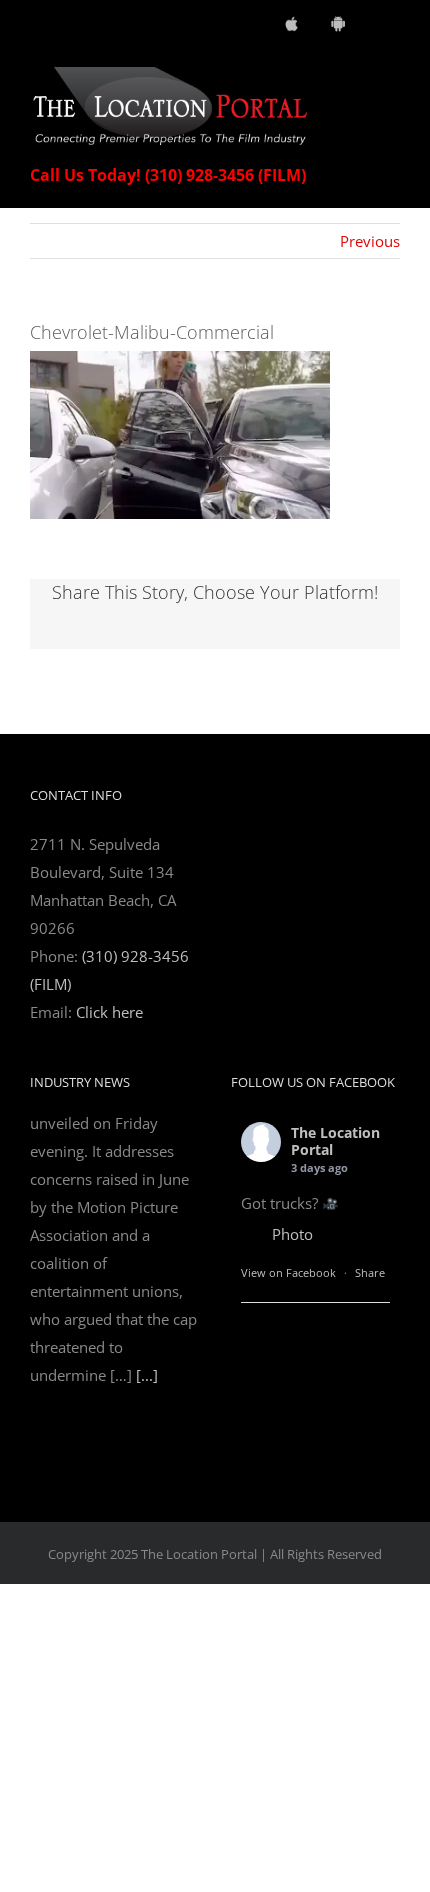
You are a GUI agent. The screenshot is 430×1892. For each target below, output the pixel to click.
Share (370, 1272)
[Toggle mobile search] (356, 77)
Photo (292, 1234)
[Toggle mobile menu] (392, 77)
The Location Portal (335, 1141)
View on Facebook (288, 1272)
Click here (109, 1012)
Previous (370, 241)
